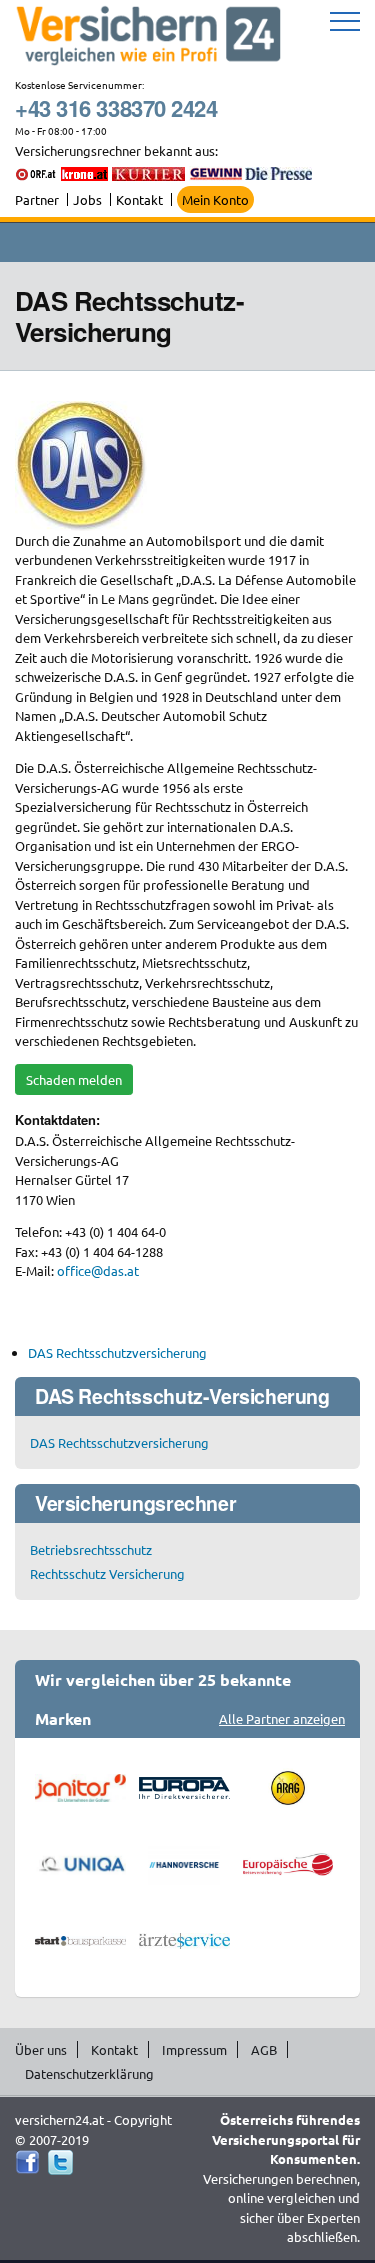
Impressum (194, 2049)
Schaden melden (74, 1079)
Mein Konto (215, 199)
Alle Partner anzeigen (282, 1718)
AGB (264, 2049)
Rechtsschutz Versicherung (107, 1573)
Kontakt (139, 199)
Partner (37, 199)
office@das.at (98, 1270)
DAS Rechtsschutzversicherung (117, 1352)
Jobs (87, 199)
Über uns (41, 2049)
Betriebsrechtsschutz (91, 1549)
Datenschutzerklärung (89, 2073)
